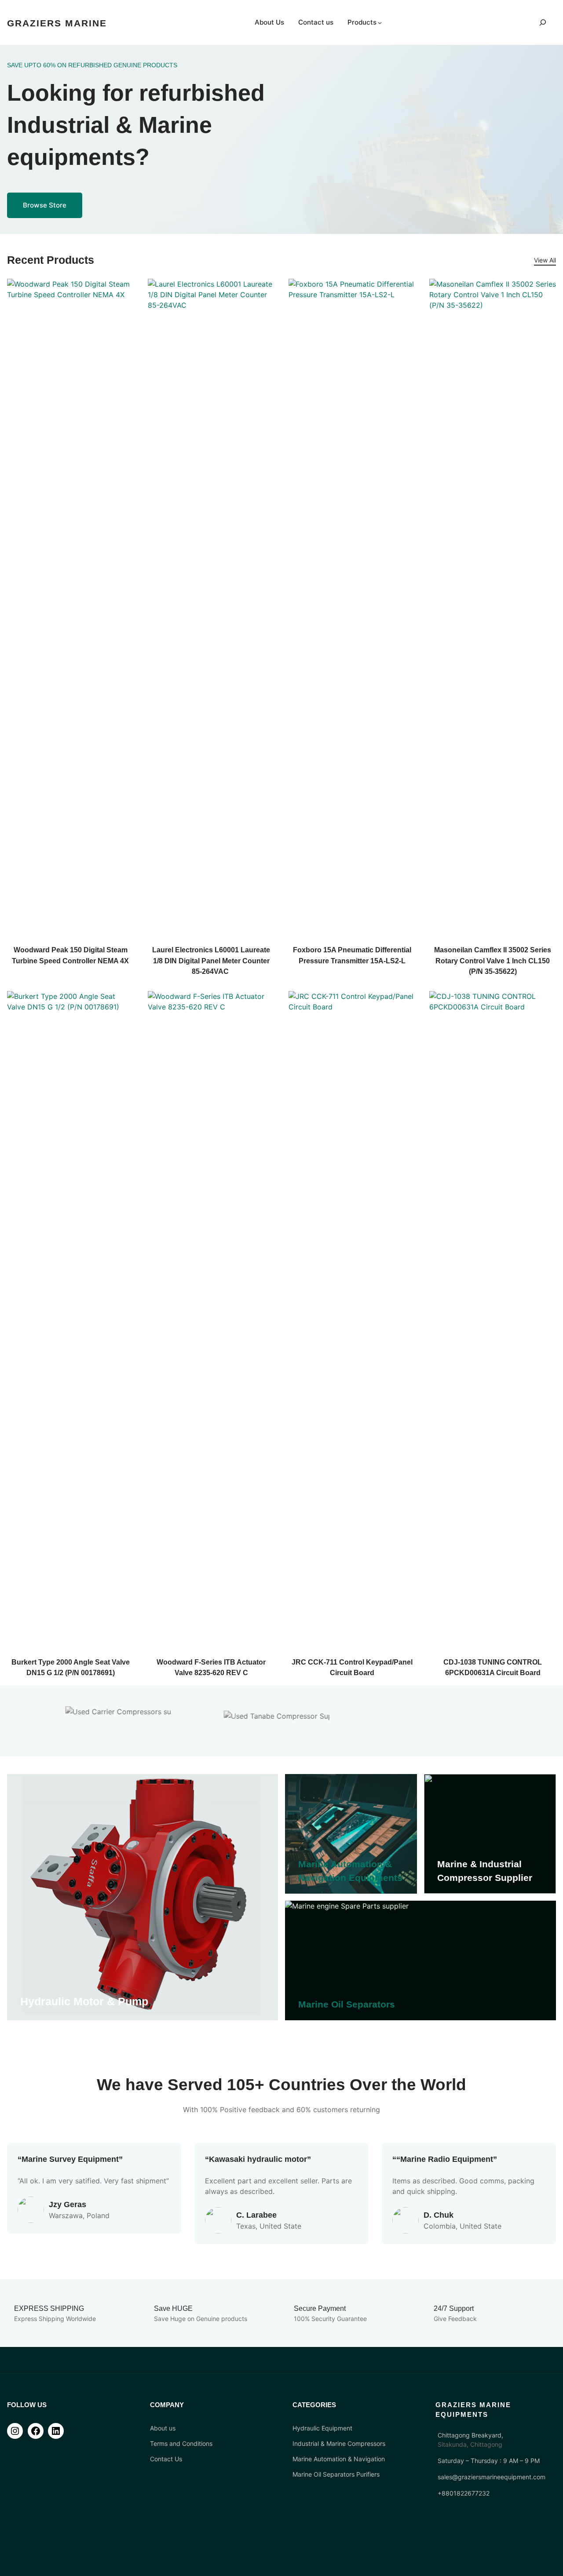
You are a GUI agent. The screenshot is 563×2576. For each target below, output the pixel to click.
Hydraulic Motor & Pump (84, 2001)
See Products (29, 1993)
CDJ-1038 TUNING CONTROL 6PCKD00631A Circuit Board (493, 1667)
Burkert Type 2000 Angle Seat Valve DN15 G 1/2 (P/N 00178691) (71, 1667)
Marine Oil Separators (347, 2004)
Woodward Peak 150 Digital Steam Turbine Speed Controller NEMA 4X (70, 955)
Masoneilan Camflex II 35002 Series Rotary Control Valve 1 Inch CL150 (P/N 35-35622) (493, 960)
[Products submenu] (380, 23)
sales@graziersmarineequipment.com (492, 2477)
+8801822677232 (464, 2493)
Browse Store (45, 205)
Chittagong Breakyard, (470, 2435)
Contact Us (166, 2459)
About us (163, 2428)
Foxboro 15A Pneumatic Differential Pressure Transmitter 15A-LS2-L (352, 955)
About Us (269, 22)
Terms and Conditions (181, 2443)
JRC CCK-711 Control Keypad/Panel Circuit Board (352, 1667)
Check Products (307, 1847)
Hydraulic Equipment (322, 2428)
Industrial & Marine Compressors (339, 2443)
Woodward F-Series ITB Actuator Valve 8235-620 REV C (211, 1667)
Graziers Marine (57, 23)
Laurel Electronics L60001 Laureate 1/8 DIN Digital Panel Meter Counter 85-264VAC (211, 960)
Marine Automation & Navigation (339, 2459)
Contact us (316, 22)
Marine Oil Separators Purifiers (336, 2474)
